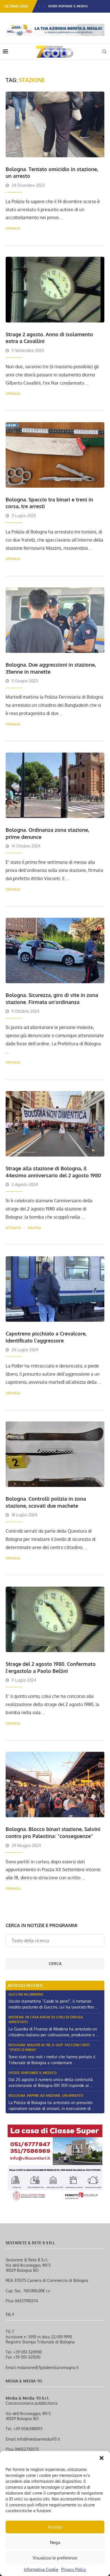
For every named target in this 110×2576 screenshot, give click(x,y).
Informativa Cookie (41, 2569)
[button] (102, 2458)
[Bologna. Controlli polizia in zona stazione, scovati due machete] (55, 1454)
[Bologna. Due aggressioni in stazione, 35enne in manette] (55, 620)
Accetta (55, 2527)
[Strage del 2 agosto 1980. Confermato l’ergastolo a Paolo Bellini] (55, 1619)
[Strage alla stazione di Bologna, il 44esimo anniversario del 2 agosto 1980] (55, 1124)
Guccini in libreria (26, 1994)
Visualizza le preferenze (55, 2558)
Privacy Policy (74, 2569)
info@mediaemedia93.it (38, 2439)
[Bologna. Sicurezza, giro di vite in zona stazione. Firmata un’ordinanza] (55, 950)
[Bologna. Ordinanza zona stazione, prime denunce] (55, 785)
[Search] (104, 51)
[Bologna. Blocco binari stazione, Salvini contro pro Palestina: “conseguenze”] (55, 1785)
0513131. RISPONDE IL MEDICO (68, 6)
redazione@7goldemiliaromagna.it (48, 2367)
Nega (55, 2542)
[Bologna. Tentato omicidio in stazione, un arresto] (55, 124)
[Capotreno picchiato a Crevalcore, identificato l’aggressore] (55, 1289)
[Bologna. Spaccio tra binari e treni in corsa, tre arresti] (55, 455)
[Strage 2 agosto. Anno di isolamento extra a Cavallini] (55, 289)
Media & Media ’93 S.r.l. (27, 2398)
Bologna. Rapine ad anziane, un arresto (46, 2095)
